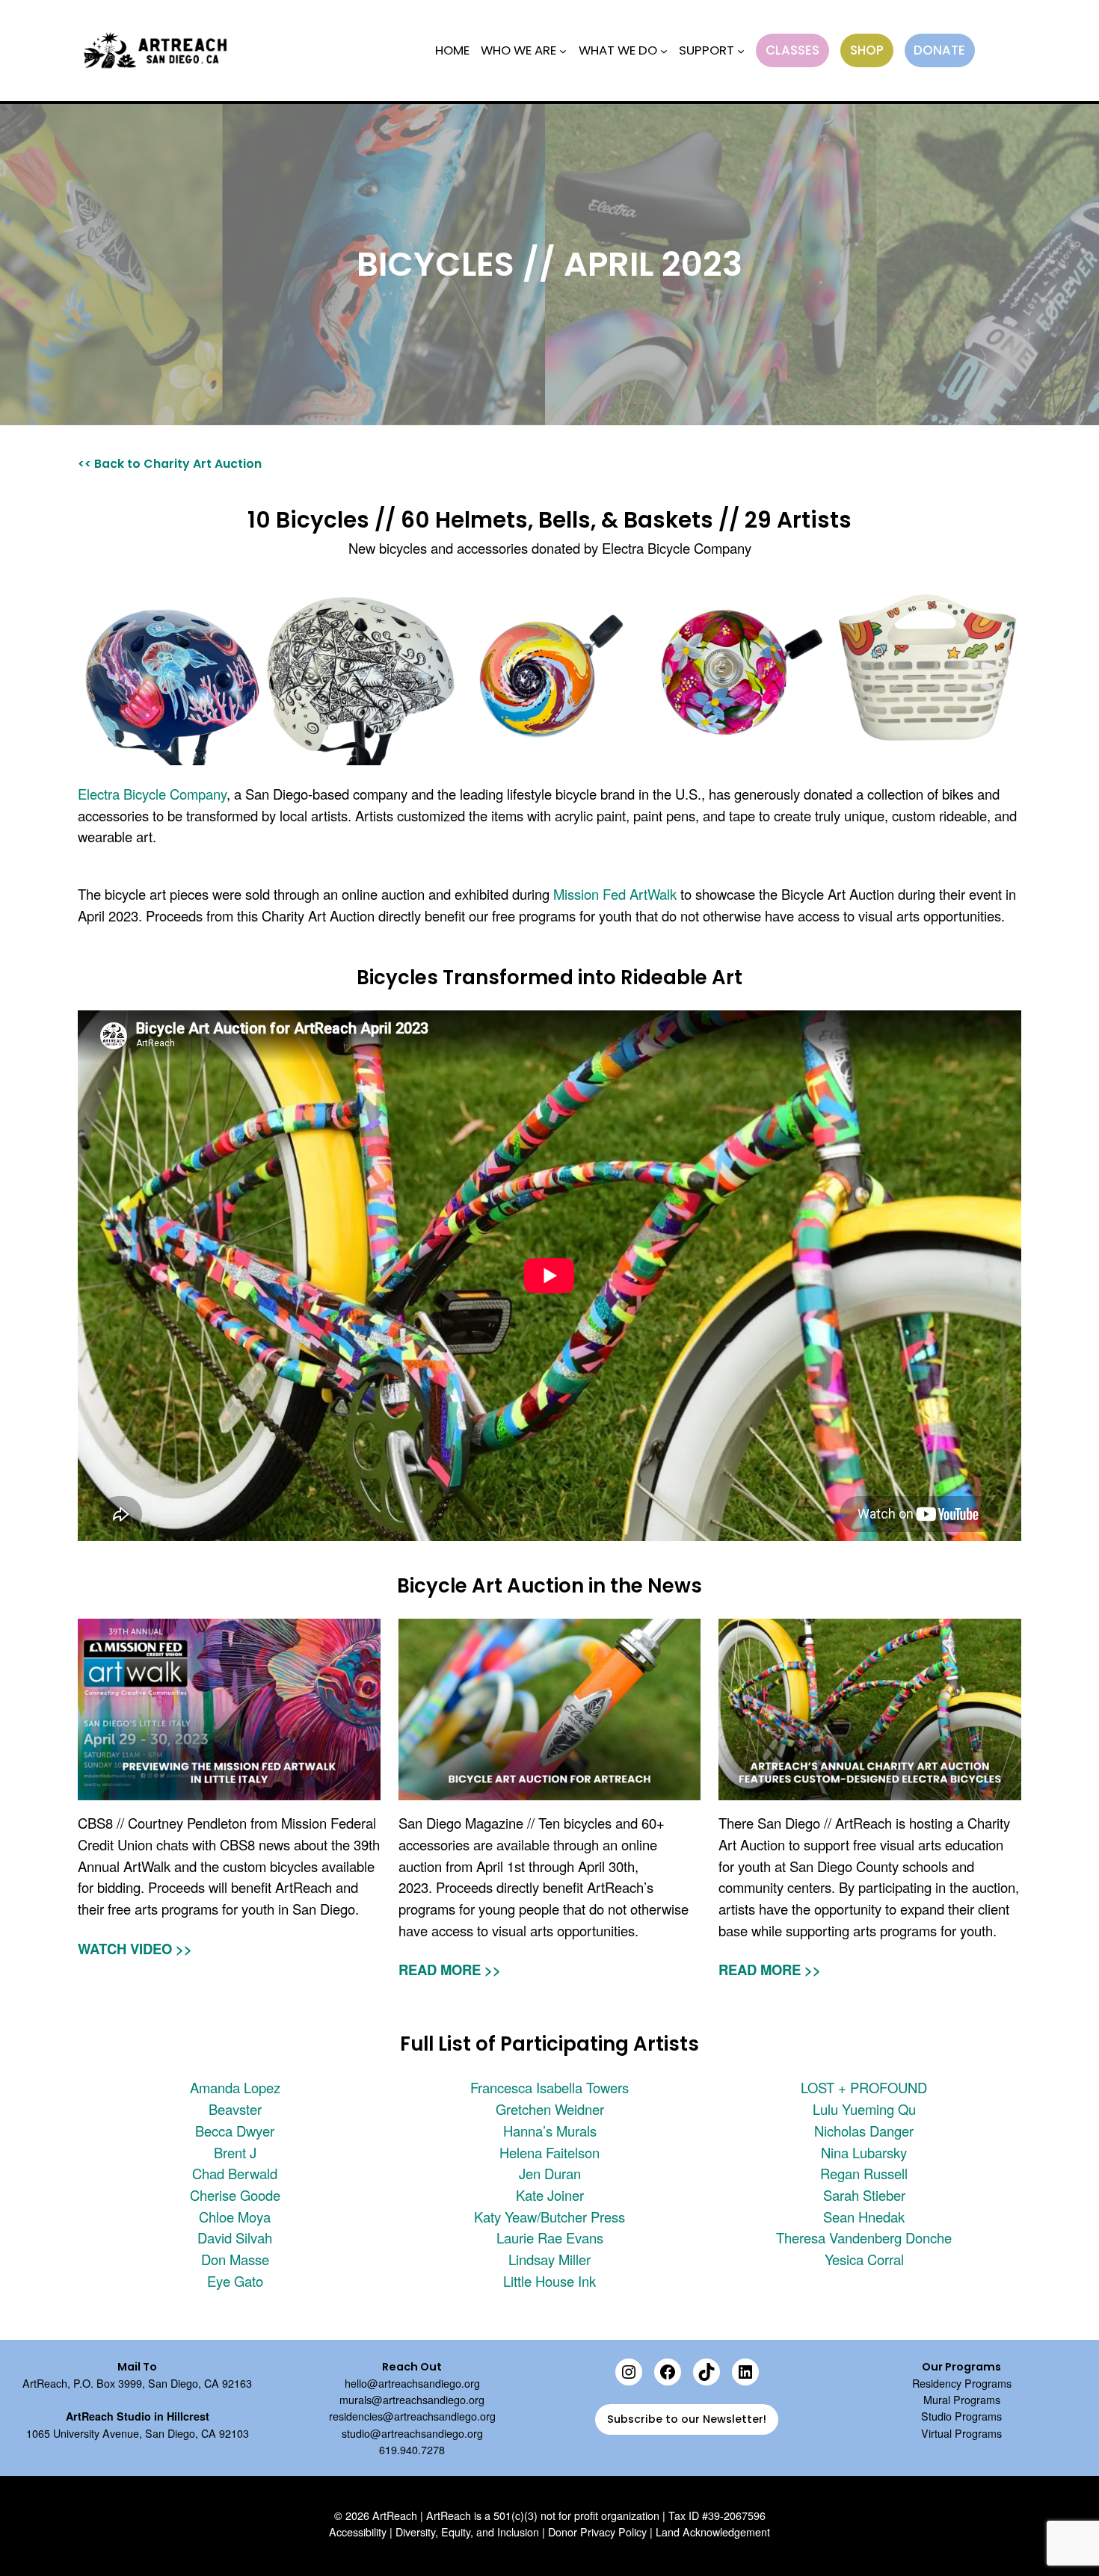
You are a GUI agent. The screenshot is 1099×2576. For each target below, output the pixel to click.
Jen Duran (550, 2173)
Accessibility (358, 2532)
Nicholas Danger (864, 2131)
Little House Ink (549, 2281)
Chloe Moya (235, 2217)
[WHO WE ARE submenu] (563, 50)
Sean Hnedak (864, 2217)
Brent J (235, 2152)
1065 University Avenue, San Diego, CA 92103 (138, 2433)
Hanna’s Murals (550, 2131)
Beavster (235, 2109)
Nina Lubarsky (864, 2152)
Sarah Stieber (864, 2195)
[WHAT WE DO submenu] (664, 50)
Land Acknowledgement (713, 2532)
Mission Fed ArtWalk (615, 894)
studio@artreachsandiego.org (412, 2433)
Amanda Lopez (235, 2087)
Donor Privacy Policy (597, 2532)
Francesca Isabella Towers (549, 2087)
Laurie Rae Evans (550, 2237)
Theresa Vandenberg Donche (864, 2237)
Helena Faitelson (549, 2152)
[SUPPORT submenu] (741, 50)
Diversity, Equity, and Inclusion (467, 2532)
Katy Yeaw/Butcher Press (549, 2217)
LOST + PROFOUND (864, 2087)
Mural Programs (962, 2400)
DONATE (939, 50)
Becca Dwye (233, 2131)
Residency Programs (962, 2383)
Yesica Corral (864, 2259)
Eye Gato (235, 2281)
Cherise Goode (235, 2195)
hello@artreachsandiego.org (412, 2383)
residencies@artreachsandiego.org (412, 2416)
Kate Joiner (550, 2195)
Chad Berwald (235, 2173)
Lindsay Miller (549, 2259)
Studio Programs (961, 2416)
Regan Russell (864, 2173)
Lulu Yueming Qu (864, 2109)
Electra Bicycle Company (152, 794)
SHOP (867, 50)
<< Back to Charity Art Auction (170, 464)
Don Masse (235, 2259)
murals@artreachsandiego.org (412, 2400)
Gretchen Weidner (550, 2109)
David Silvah (235, 2237)
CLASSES (792, 50)
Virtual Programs (961, 2433)
